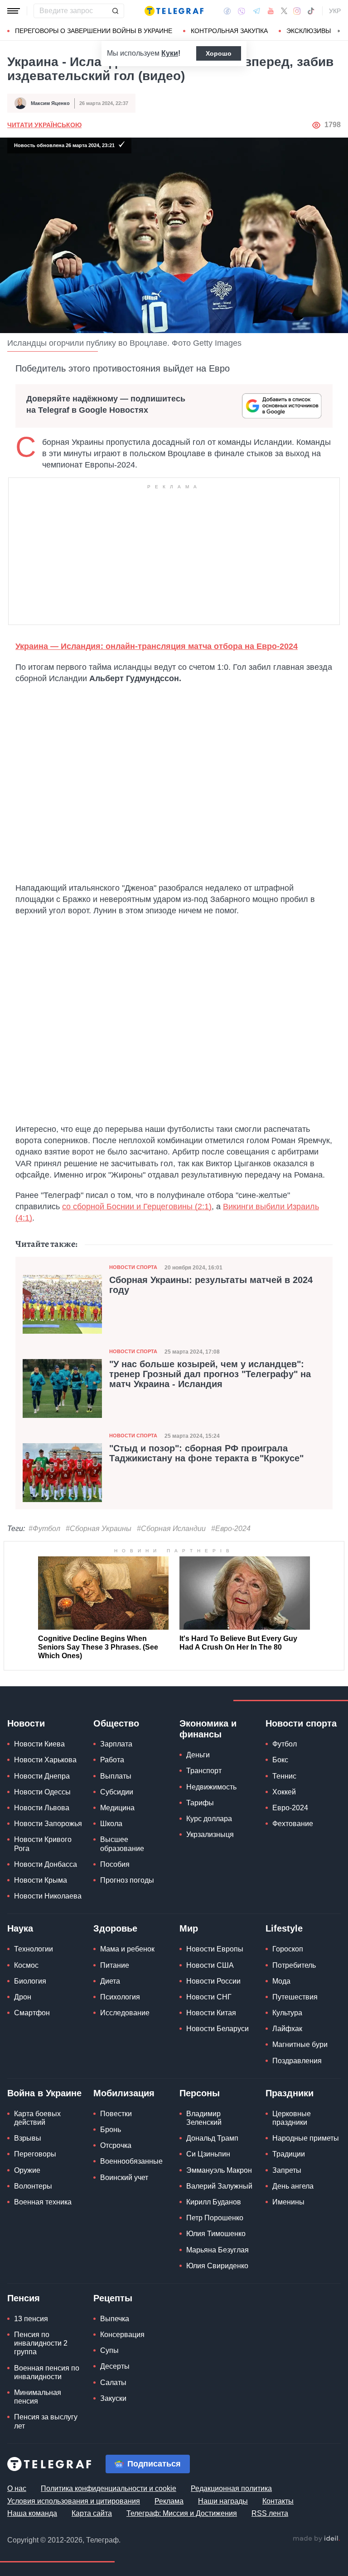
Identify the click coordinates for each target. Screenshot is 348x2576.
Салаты (113, 2383)
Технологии (34, 1949)
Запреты (287, 2170)
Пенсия (24, 2298)
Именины (288, 2202)
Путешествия (295, 1997)
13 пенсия (31, 2319)
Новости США (210, 1965)
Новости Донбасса (46, 1864)
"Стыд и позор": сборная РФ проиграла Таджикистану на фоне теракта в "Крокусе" (206, 1453)
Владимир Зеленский (204, 2118)
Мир (189, 1928)
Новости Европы (215, 1949)
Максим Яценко (50, 103)
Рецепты (113, 2298)
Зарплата (116, 1744)
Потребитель (294, 1965)
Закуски (113, 2398)
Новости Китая (211, 2013)
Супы (109, 2350)
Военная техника (43, 2202)
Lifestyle (284, 1928)
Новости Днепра (42, 1776)
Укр (335, 11)
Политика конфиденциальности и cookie (109, 2488)
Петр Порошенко (215, 2218)
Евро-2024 (290, 1808)
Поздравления (297, 2061)
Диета (110, 1981)
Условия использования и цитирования (74, 2501)
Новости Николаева (48, 1896)
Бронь (111, 2130)
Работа (112, 1760)
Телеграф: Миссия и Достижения (182, 2513)
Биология (30, 1981)
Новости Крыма (41, 1880)
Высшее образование (122, 1844)
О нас (17, 2488)
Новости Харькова (45, 1760)
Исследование (125, 2013)
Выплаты (116, 1776)
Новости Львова (42, 1808)
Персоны (200, 2093)
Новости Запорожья (48, 1824)
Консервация (122, 2335)
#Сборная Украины (99, 1529)
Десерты (115, 2366)
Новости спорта (133, 1267)
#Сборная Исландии (171, 1529)
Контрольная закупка (229, 31)
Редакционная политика (231, 2488)
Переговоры (35, 2154)
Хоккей (284, 1792)
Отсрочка (116, 2145)
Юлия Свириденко (217, 2266)
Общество (116, 1723)
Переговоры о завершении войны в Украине (94, 31)
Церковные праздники (292, 2118)
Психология (120, 1997)
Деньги (198, 1755)
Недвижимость (211, 1787)
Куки (170, 53)
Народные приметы (306, 2138)
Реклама (169, 2501)
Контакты (278, 2501)
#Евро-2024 (231, 1529)
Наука (20, 1928)
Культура (287, 2013)
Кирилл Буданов (214, 2202)
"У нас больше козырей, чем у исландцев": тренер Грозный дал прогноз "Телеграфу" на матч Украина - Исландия (210, 1374)
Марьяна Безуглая (217, 2250)
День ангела (293, 2186)
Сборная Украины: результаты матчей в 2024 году (211, 1285)
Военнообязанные (131, 2161)
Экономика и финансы (208, 1729)
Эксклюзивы (309, 31)
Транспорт (204, 1771)
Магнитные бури (300, 2044)
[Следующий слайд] (339, 31)
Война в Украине (44, 2093)
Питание (115, 1965)
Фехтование (293, 1824)
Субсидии (117, 1792)
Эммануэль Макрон (219, 2170)
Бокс (280, 1760)
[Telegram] (256, 11)
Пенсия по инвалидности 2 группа (41, 2343)
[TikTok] (311, 11)
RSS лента (270, 2513)
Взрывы (28, 2138)
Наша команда (32, 2513)
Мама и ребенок (127, 1949)
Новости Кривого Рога (43, 1844)
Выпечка (115, 2319)
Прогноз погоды (127, 1880)
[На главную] (174, 11)
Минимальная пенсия (38, 2397)
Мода (281, 1981)
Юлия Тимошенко (216, 2234)
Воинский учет (124, 2178)
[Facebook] (227, 11)
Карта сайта (92, 2513)
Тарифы (200, 1803)
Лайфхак (287, 2029)
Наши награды (223, 2501)
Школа (111, 1824)
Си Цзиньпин (208, 2154)
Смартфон (32, 2013)
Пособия (115, 1864)
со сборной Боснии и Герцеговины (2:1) (137, 1207)
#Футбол (44, 1529)
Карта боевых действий (37, 2118)
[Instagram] (297, 11)
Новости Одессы (42, 1792)
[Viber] (242, 11)
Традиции (289, 2154)
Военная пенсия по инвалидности (47, 2372)
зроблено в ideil (316, 2539)
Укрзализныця (210, 1834)
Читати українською (44, 125)
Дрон (23, 1997)
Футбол (285, 1744)
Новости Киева (39, 1744)
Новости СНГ (209, 1997)
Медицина (117, 1808)
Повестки (116, 2114)
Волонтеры (33, 2186)
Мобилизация (124, 2093)
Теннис (284, 1776)
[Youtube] (271, 11)
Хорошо (219, 53)
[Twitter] (284, 11)
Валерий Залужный (219, 2186)
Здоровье (115, 1928)
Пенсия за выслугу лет (46, 2421)
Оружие (27, 2170)
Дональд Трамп (212, 2138)
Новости (26, 1723)
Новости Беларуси (217, 2029)
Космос (26, 1965)
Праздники (290, 2093)
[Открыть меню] (14, 11)
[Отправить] (115, 11)
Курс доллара (209, 1819)
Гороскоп (288, 1949)
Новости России (213, 1981)
